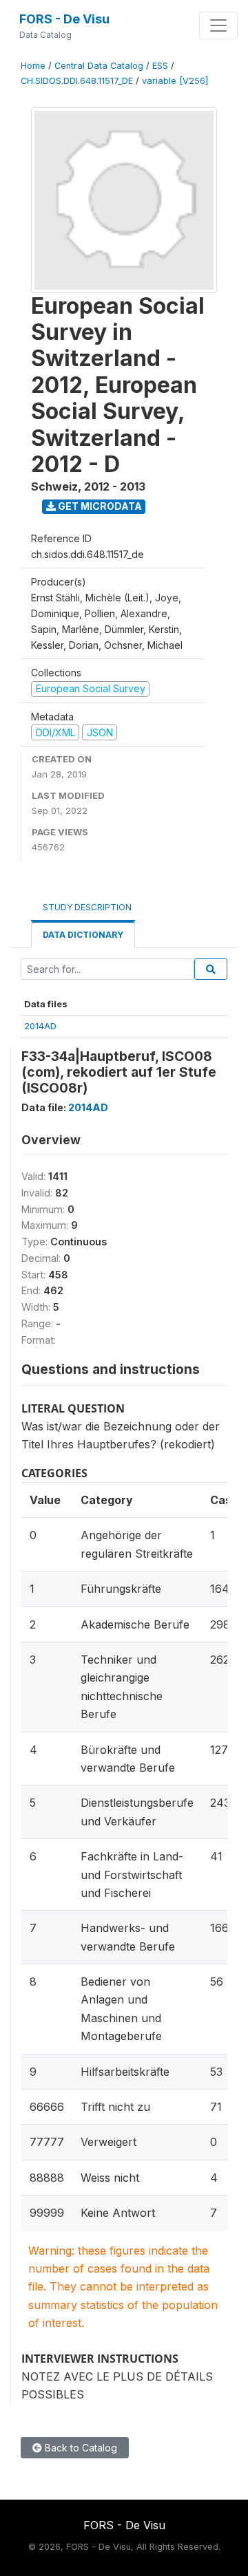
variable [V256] (175, 81)
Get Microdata (99, 506)
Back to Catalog (80, 2448)
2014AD (40, 1026)
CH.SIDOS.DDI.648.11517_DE (77, 81)
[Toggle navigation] (218, 25)
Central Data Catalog (99, 66)
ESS (160, 66)
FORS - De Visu (64, 19)
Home (33, 66)
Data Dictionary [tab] (83, 935)
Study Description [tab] (87, 907)
